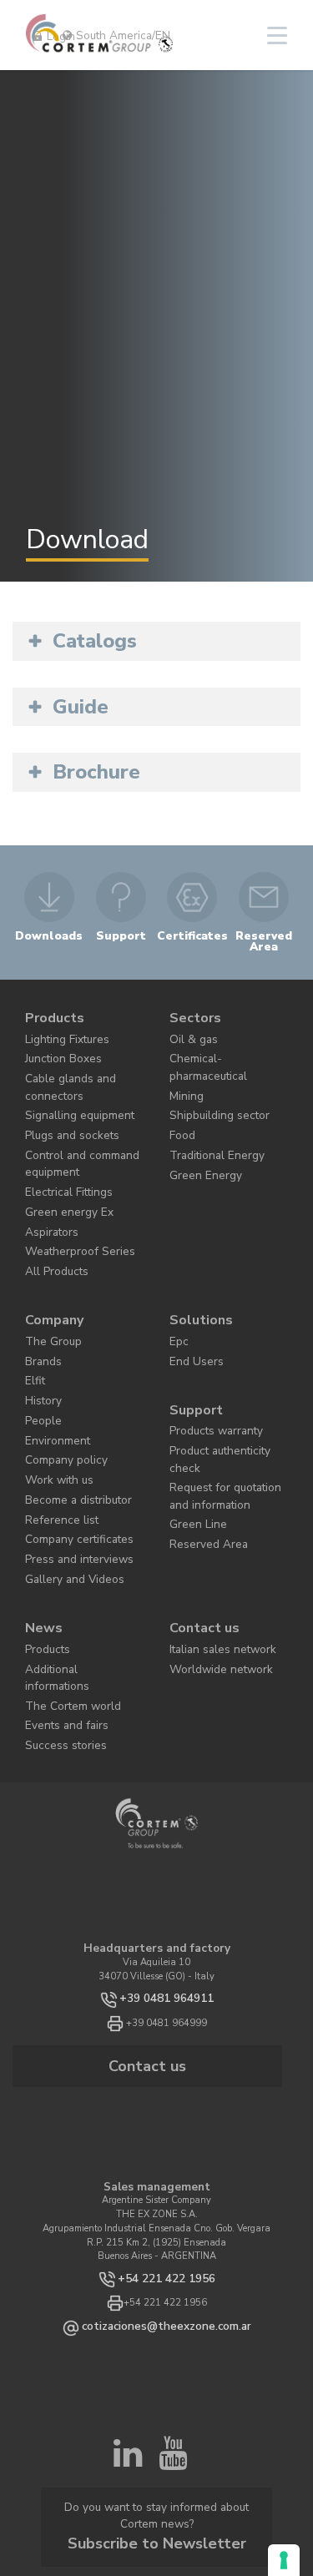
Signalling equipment (71, 1092)
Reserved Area (199, 1436)
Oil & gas (189, 1030)
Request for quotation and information (224, 1396)
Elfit (34, 1316)
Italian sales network (214, 1546)
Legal (156, 2414)
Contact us (200, 1529)
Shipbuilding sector (210, 1081)
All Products (51, 1221)
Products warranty (209, 1357)
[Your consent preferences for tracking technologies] (284, 2560)
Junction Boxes (56, 1048)
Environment (52, 1367)
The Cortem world (62, 1580)
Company (50, 1265)
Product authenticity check (225, 1374)
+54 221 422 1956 (166, 2137)
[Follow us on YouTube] (173, 2316)
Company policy (58, 1384)
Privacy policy (172, 2405)
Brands (40, 1300)
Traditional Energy (209, 1114)
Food (179, 1098)
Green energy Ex (59, 1171)
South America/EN (121, 35)
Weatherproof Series (66, 1205)
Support (192, 1341)
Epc (177, 1283)
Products (50, 1013)
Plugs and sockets (63, 1109)
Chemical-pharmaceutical (225, 1048)
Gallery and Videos (66, 1485)
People (38, 1350)
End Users (190, 1300)
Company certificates (68, 1452)
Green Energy (198, 1132)
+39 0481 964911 (167, 1866)
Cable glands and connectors (63, 1070)
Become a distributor (67, 1417)
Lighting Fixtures (61, 1030)
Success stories (56, 1613)
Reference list (53, 1435)
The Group (47, 1283)
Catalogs (95, 641)
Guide (81, 707)
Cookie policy (231, 2405)
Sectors (191, 1013)
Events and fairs (60, 1597)
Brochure (96, 772)
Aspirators (46, 1188)
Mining (184, 1064)
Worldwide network (210, 1563)
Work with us (53, 1401)
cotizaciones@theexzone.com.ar (166, 2183)
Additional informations (75, 1563)
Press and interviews (68, 1468)
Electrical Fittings (62, 1154)
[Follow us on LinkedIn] (128, 2316)
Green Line (192, 1419)
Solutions (196, 1265)
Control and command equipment (71, 1132)
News (40, 1529)
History (40, 1333)
